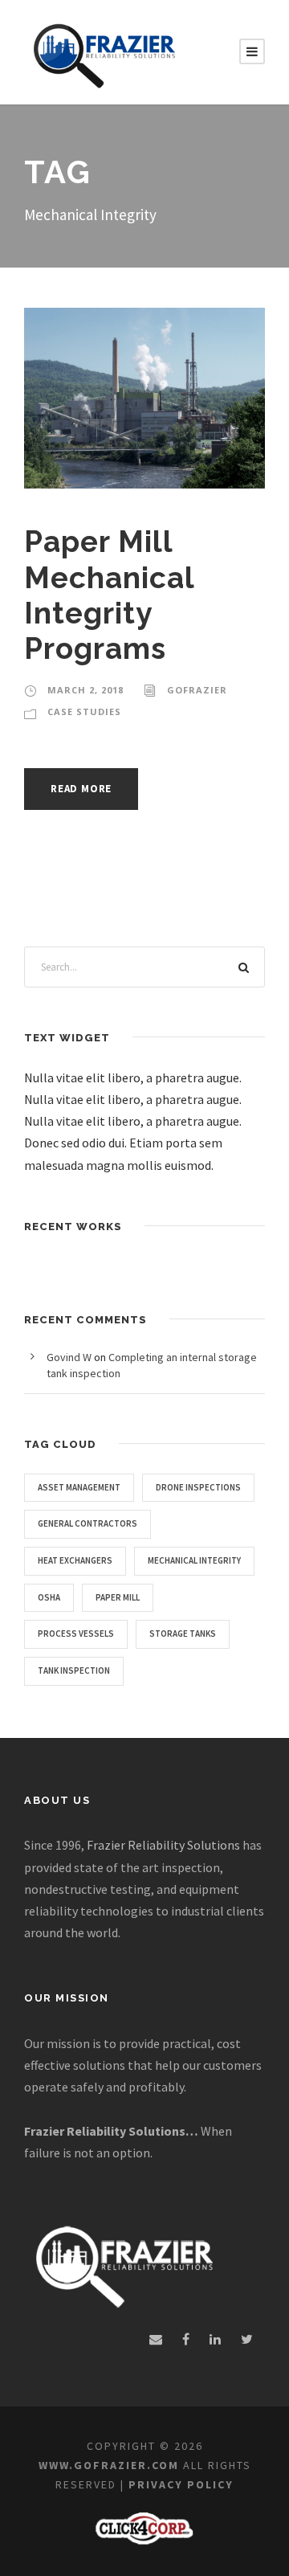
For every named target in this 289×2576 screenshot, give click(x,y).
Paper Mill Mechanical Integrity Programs (109, 595)
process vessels (76, 1634)
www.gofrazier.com (109, 2465)
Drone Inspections (198, 1487)
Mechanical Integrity (194, 1560)
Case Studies (84, 711)
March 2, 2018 (85, 690)
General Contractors (88, 1523)
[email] (156, 2339)
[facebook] (186, 2339)
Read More (81, 789)
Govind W (69, 1357)
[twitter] (247, 2339)
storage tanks (183, 1634)
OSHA (49, 1597)
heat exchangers (75, 1560)
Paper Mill (118, 1597)
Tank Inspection (74, 1670)
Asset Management (79, 1487)
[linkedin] (215, 2339)
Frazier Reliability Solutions (163, 1845)
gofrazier (197, 690)
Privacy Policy (181, 2484)
